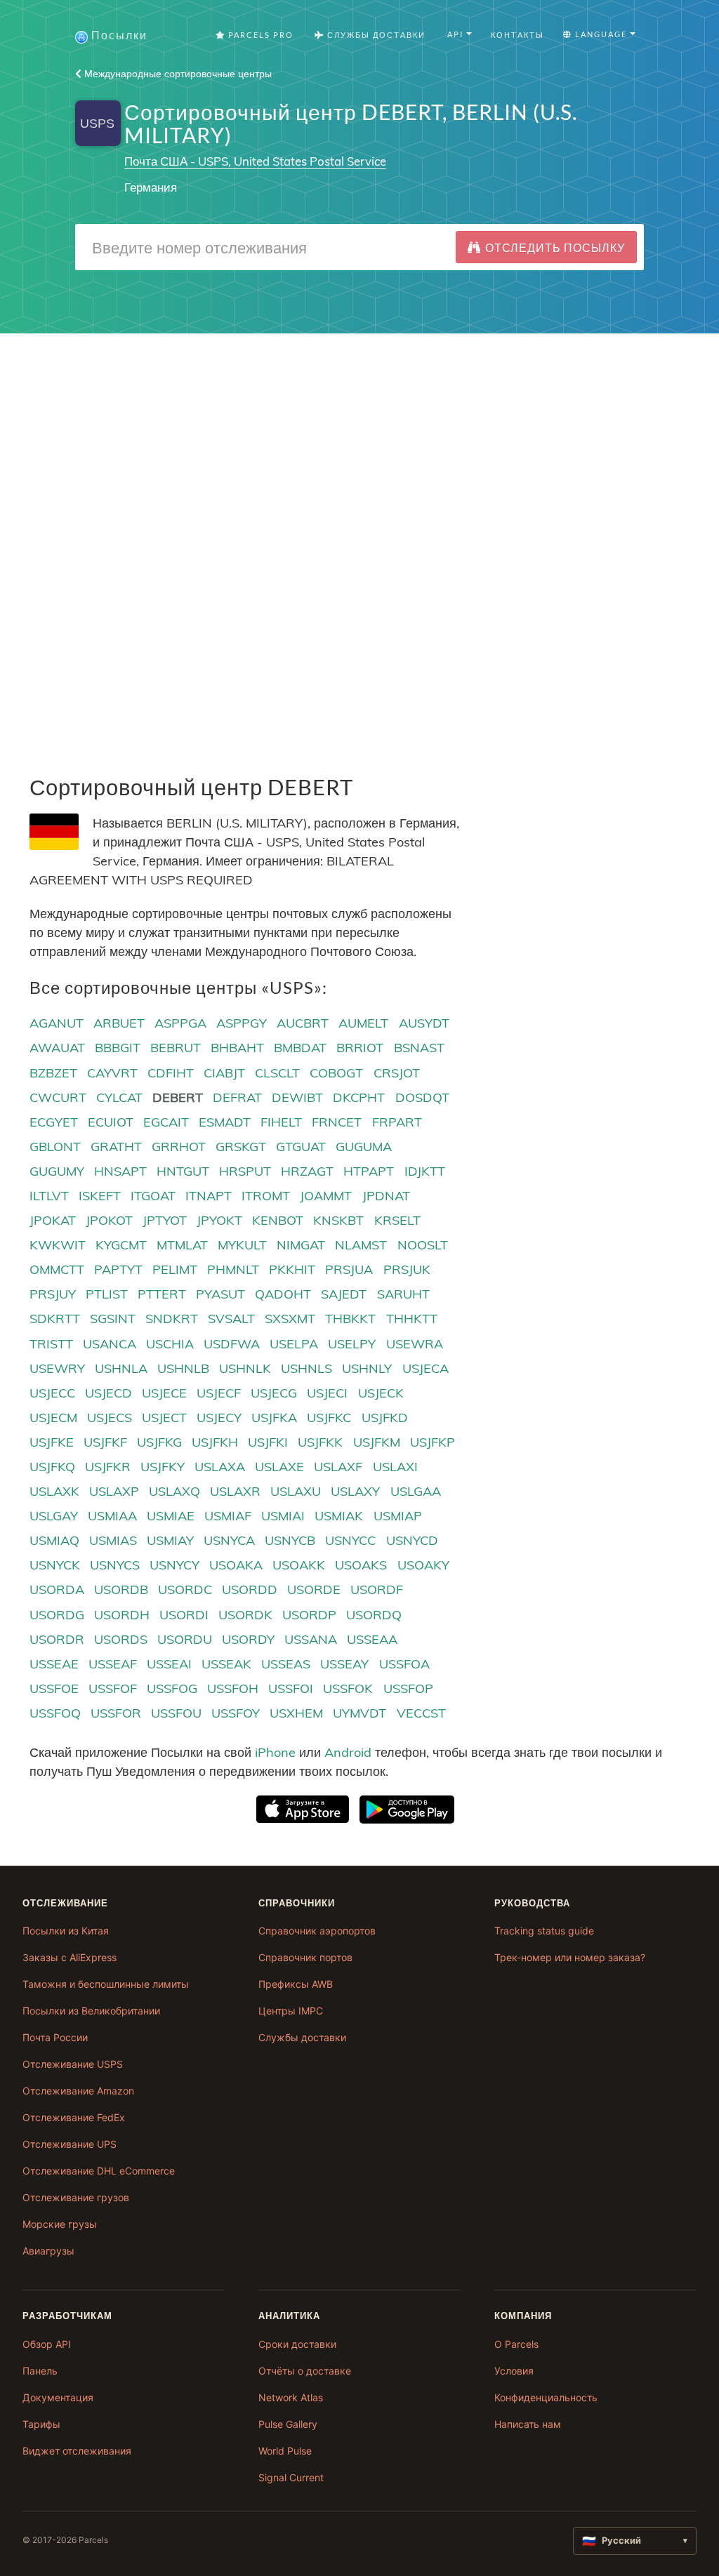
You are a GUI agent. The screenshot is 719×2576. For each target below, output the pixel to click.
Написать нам (528, 2424)
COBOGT (336, 1073)
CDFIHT (171, 1073)
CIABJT (224, 1073)
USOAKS (361, 1565)
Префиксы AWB (296, 1984)
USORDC (185, 1589)
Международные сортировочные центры (177, 74)
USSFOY (236, 1713)
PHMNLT (233, 1269)
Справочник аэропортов (317, 1931)
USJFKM (377, 1442)
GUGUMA (364, 1147)
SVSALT (231, 1319)
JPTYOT (165, 1220)
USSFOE (54, 1688)
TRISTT (51, 1344)
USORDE (314, 1589)
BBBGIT (118, 1048)
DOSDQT (422, 1097)
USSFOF (113, 1688)
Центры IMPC (291, 2011)
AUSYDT (424, 1023)
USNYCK (55, 1565)
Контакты (517, 35)
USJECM (53, 1418)
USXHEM (296, 1713)
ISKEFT (100, 1196)
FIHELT (281, 1122)
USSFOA (404, 1664)
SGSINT (113, 1319)
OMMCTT (57, 1269)
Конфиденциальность (546, 2397)
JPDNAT (386, 1196)
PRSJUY (53, 1294)
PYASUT (220, 1294)
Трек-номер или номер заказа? (570, 1957)
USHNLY (367, 1368)
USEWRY (57, 1368)
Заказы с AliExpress (70, 1957)
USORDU (185, 1639)
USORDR (57, 1639)
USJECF (219, 1393)
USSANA (311, 1639)
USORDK (245, 1615)
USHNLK (245, 1368)
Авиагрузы (48, 2251)
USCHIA (170, 1344)
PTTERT (162, 1294)
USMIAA (112, 1516)
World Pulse (285, 2451)
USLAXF (338, 1467)
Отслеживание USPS (73, 2064)
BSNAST (419, 1048)
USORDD (250, 1589)
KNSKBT (338, 1220)
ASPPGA (180, 1023)
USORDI (184, 1615)
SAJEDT (344, 1294)
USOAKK (299, 1565)
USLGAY (54, 1516)
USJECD (108, 1393)
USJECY (219, 1418)
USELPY (352, 1344)
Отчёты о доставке (305, 2371)
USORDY (248, 1639)
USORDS (121, 1639)
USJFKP (433, 1442)
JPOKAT (53, 1220)
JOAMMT (326, 1196)
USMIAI (283, 1516)
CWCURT (58, 1097)
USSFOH (233, 1688)
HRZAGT (307, 1171)
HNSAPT (120, 1171)
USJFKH (215, 1442)
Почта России (55, 2037)
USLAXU (296, 1491)
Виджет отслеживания (77, 2451)
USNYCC (350, 1540)
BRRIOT (360, 1048)
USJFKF (105, 1442)
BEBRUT (176, 1048)
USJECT (164, 1418)
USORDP (309, 1615)
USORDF (377, 1589)
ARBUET (119, 1023)
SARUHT (403, 1294)
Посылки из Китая (66, 1931)
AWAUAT (57, 1048)
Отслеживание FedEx (74, 2117)
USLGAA (416, 1491)
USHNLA (121, 1368)
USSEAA (372, 1639)
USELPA (294, 1344)
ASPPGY (242, 1023)
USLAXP (114, 1491)
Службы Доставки (375, 35)
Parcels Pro (259, 35)
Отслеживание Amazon (78, 2091)
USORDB (121, 1589)
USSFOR (116, 1713)
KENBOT (278, 1220)
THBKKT (350, 1319)
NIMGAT (301, 1245)
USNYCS (115, 1565)
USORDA (57, 1589)
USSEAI (169, 1664)
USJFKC (329, 1418)
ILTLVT (49, 1196)
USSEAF (113, 1664)
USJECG (274, 1393)
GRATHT (116, 1147)
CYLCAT (119, 1097)
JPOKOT (109, 1220)
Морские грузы (60, 2224)
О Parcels (516, 2344)
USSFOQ (55, 1713)
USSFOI (291, 1688)
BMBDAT (300, 1048)
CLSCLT (277, 1073)
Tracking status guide (544, 1931)
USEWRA (415, 1344)
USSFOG (172, 1688)
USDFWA (232, 1344)
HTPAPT (369, 1171)
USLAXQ (174, 1491)
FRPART (397, 1122)
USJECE (164, 1393)
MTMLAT (182, 1245)
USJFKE (52, 1442)
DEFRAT (237, 1097)
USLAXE (279, 1467)
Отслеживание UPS (70, 2144)
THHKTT (412, 1319)
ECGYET (54, 1122)
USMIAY (170, 1540)
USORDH (122, 1615)
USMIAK (339, 1516)
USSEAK (226, 1664)
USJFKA (274, 1418)
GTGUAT (301, 1147)
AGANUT (57, 1023)
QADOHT (283, 1294)
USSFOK (348, 1688)
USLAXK (54, 1491)
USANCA (110, 1344)
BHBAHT (237, 1048)
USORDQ (374, 1615)
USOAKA (236, 1565)
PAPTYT (118, 1269)
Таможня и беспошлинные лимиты (106, 1984)
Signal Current (291, 2477)
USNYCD (412, 1540)
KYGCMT (121, 1245)
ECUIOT (111, 1122)
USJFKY (163, 1467)
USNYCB (290, 1540)
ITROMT (266, 1196)
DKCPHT (359, 1097)
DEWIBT (297, 1097)
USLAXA (220, 1467)
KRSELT (397, 1220)
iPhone (275, 1752)
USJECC (52, 1393)
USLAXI (395, 1467)
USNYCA (229, 1540)
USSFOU (176, 1713)
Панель (40, 2371)
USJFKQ (52, 1467)
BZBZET (53, 1073)
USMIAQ (54, 1540)
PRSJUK (407, 1269)
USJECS (110, 1418)
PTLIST (107, 1294)
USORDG (57, 1615)
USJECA (426, 1368)
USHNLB (183, 1368)
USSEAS (286, 1664)
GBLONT (55, 1147)
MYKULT (242, 1245)
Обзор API (47, 2344)
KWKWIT (58, 1245)
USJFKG (159, 1442)
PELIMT (175, 1269)
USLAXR (235, 1491)
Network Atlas (291, 2397)
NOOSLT (423, 1245)
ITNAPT (209, 1196)
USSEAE (54, 1664)
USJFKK (320, 1442)
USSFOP (408, 1688)
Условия (514, 2371)
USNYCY (174, 1565)
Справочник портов (305, 1957)
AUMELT (363, 1023)
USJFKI (268, 1442)
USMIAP (398, 1516)
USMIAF (228, 1516)
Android (348, 1752)
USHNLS (306, 1368)
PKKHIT (292, 1269)
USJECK (381, 1393)
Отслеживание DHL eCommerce (99, 2171)
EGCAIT (166, 1122)
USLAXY (355, 1491)
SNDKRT (172, 1319)
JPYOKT (219, 1220)
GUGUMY (57, 1171)
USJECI (327, 1393)
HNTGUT (183, 1171)
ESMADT (225, 1122)
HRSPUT (245, 1171)
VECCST (421, 1713)
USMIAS (113, 1540)
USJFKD (385, 1418)
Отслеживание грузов (76, 2197)
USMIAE (171, 1516)
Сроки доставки (297, 2344)
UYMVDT (359, 1713)
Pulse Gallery (288, 2424)
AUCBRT (303, 1023)
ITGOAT (153, 1196)
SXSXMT (290, 1319)
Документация (58, 2397)
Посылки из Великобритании (91, 2011)
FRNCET (337, 1122)
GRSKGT (241, 1147)
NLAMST (361, 1245)
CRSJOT (397, 1073)
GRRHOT (179, 1147)
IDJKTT (425, 1171)
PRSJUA (349, 1269)
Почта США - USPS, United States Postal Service (255, 161)
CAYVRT (112, 1073)
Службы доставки (302, 2037)
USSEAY (344, 1664)
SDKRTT (55, 1319)
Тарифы (41, 2424)
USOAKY (423, 1565)
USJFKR (108, 1467)
